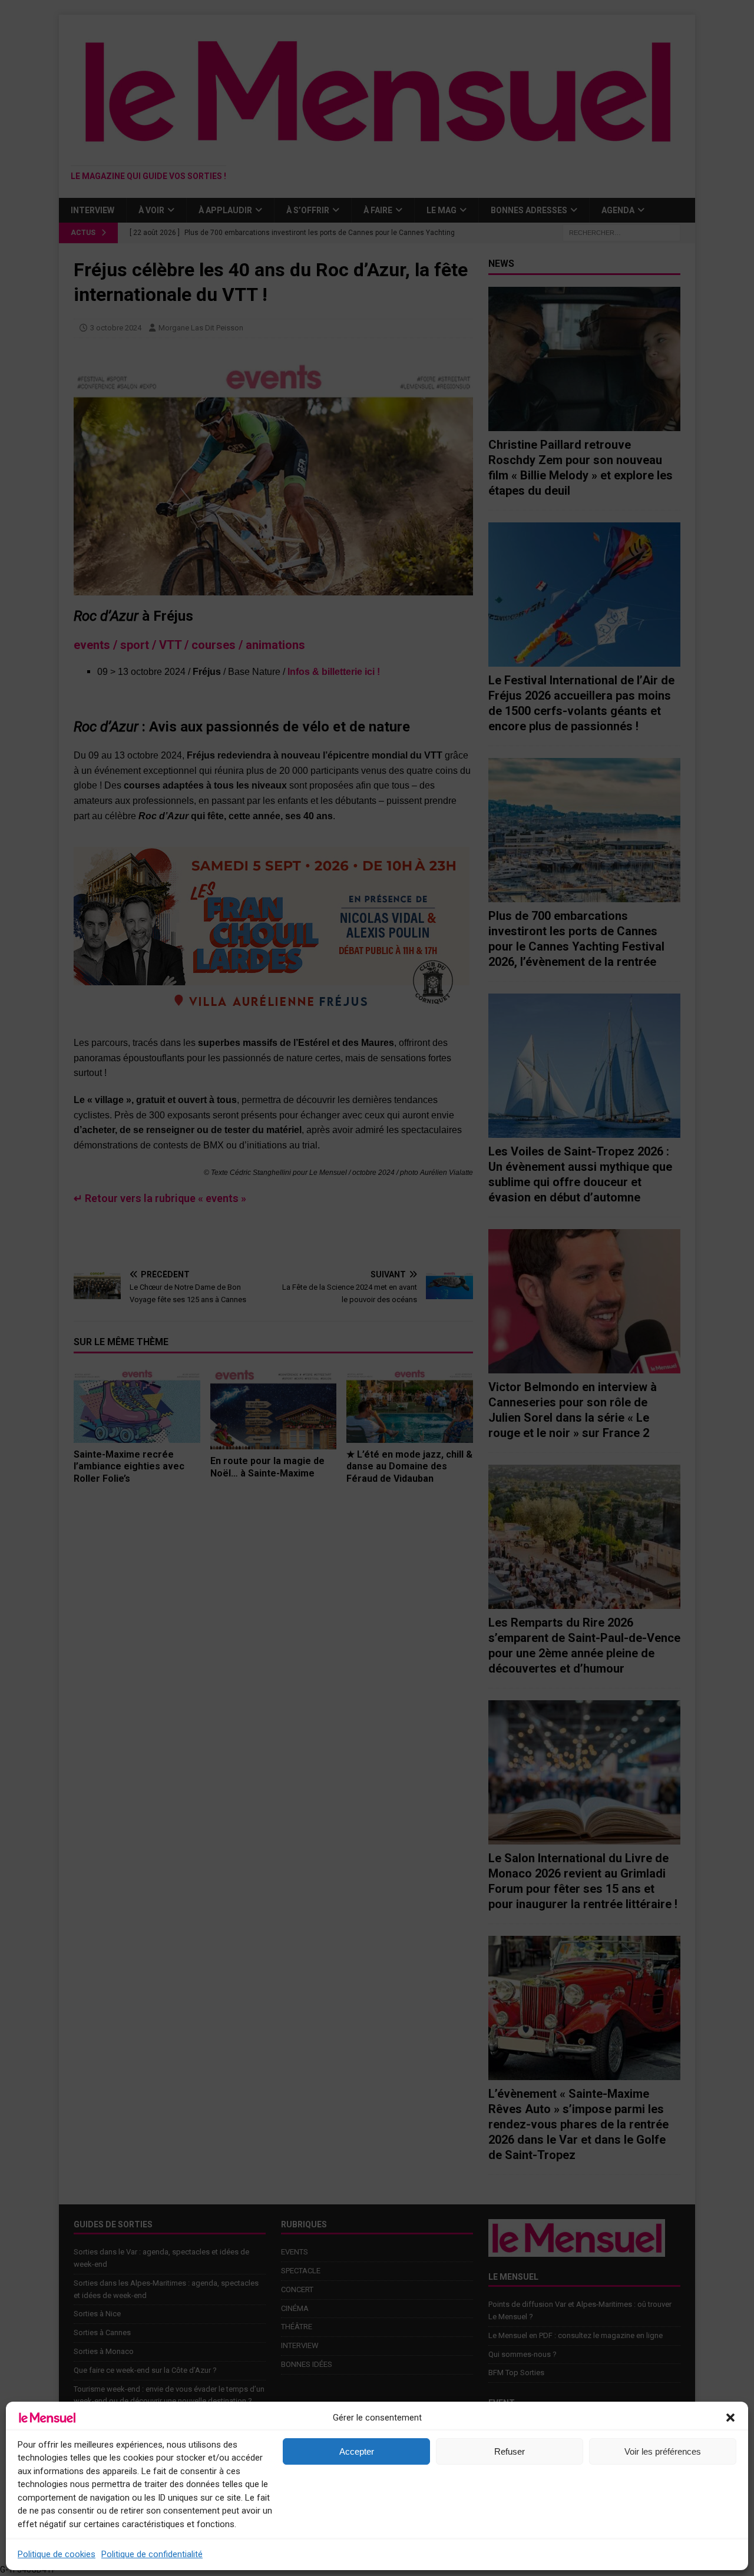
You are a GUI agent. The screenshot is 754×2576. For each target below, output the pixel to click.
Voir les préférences (663, 2451)
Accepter (357, 2451)
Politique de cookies (57, 2554)
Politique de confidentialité (152, 2554)
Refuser (510, 2451)
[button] (730, 2418)
